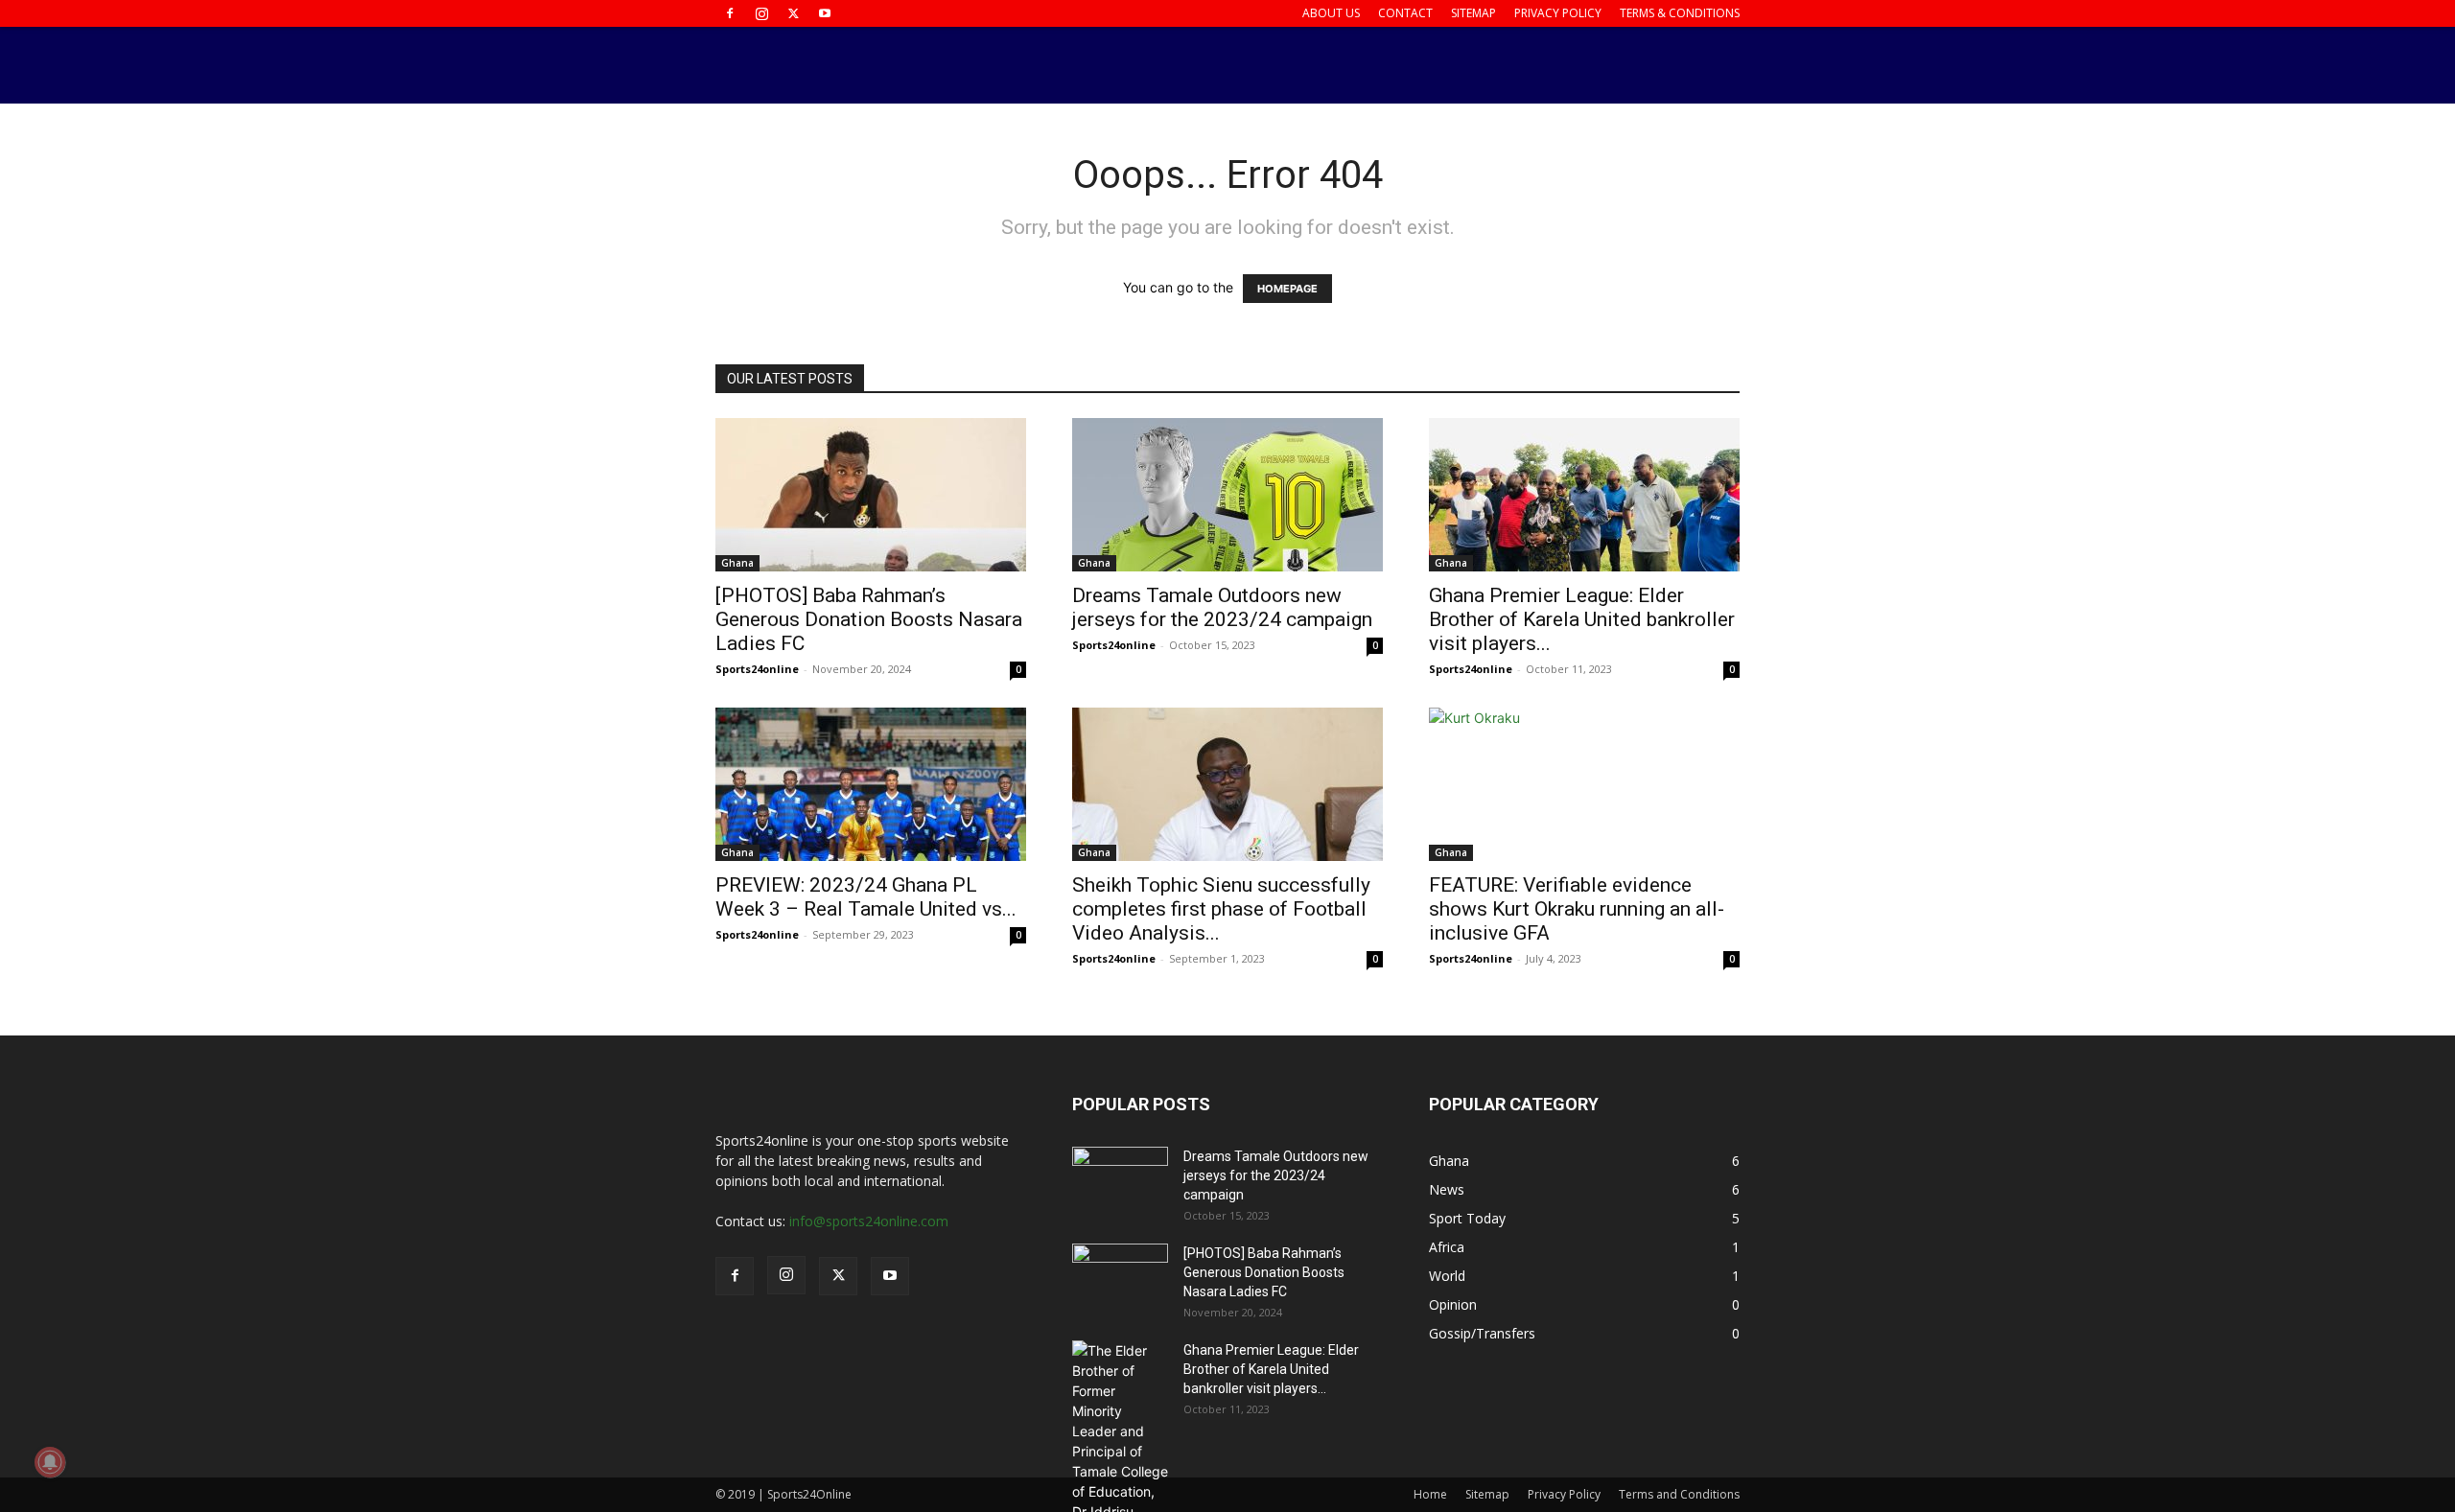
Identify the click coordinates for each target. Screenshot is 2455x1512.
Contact (1405, 13)
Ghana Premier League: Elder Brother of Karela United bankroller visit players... (1582, 619)
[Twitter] (793, 13)
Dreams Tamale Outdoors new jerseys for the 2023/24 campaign (1222, 607)
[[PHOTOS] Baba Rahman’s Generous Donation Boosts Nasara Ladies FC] (871, 495)
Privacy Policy (1558, 13)
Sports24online (757, 669)
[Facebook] (730, 13)
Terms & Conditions (1680, 13)
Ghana (737, 563)
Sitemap (1473, 13)
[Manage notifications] (50, 1462)
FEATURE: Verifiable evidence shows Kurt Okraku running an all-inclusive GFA (1577, 909)
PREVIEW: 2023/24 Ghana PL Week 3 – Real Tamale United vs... (866, 897)
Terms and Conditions (1679, 1494)
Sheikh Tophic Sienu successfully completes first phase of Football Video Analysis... (1221, 909)
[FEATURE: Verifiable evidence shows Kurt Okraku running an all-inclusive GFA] (1584, 784)
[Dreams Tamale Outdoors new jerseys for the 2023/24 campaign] (1227, 495)
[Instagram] (761, 13)
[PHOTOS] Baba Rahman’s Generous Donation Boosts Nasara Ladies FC (869, 619)
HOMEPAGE (1287, 289)
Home (1430, 1494)
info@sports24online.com (869, 1221)
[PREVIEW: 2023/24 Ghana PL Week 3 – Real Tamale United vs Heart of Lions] (871, 784)
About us (1331, 13)
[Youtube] (825, 13)
